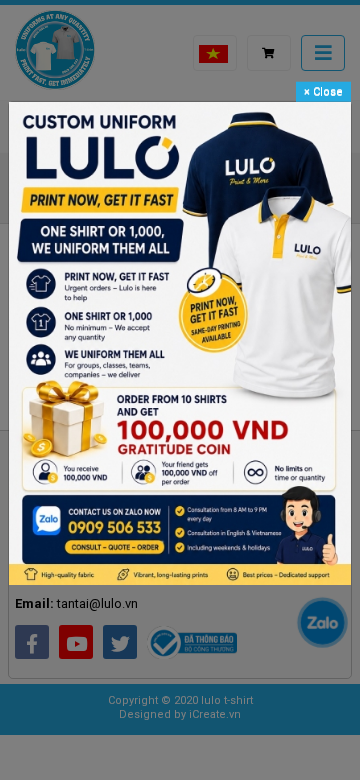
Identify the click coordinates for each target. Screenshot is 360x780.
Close (323, 91)
